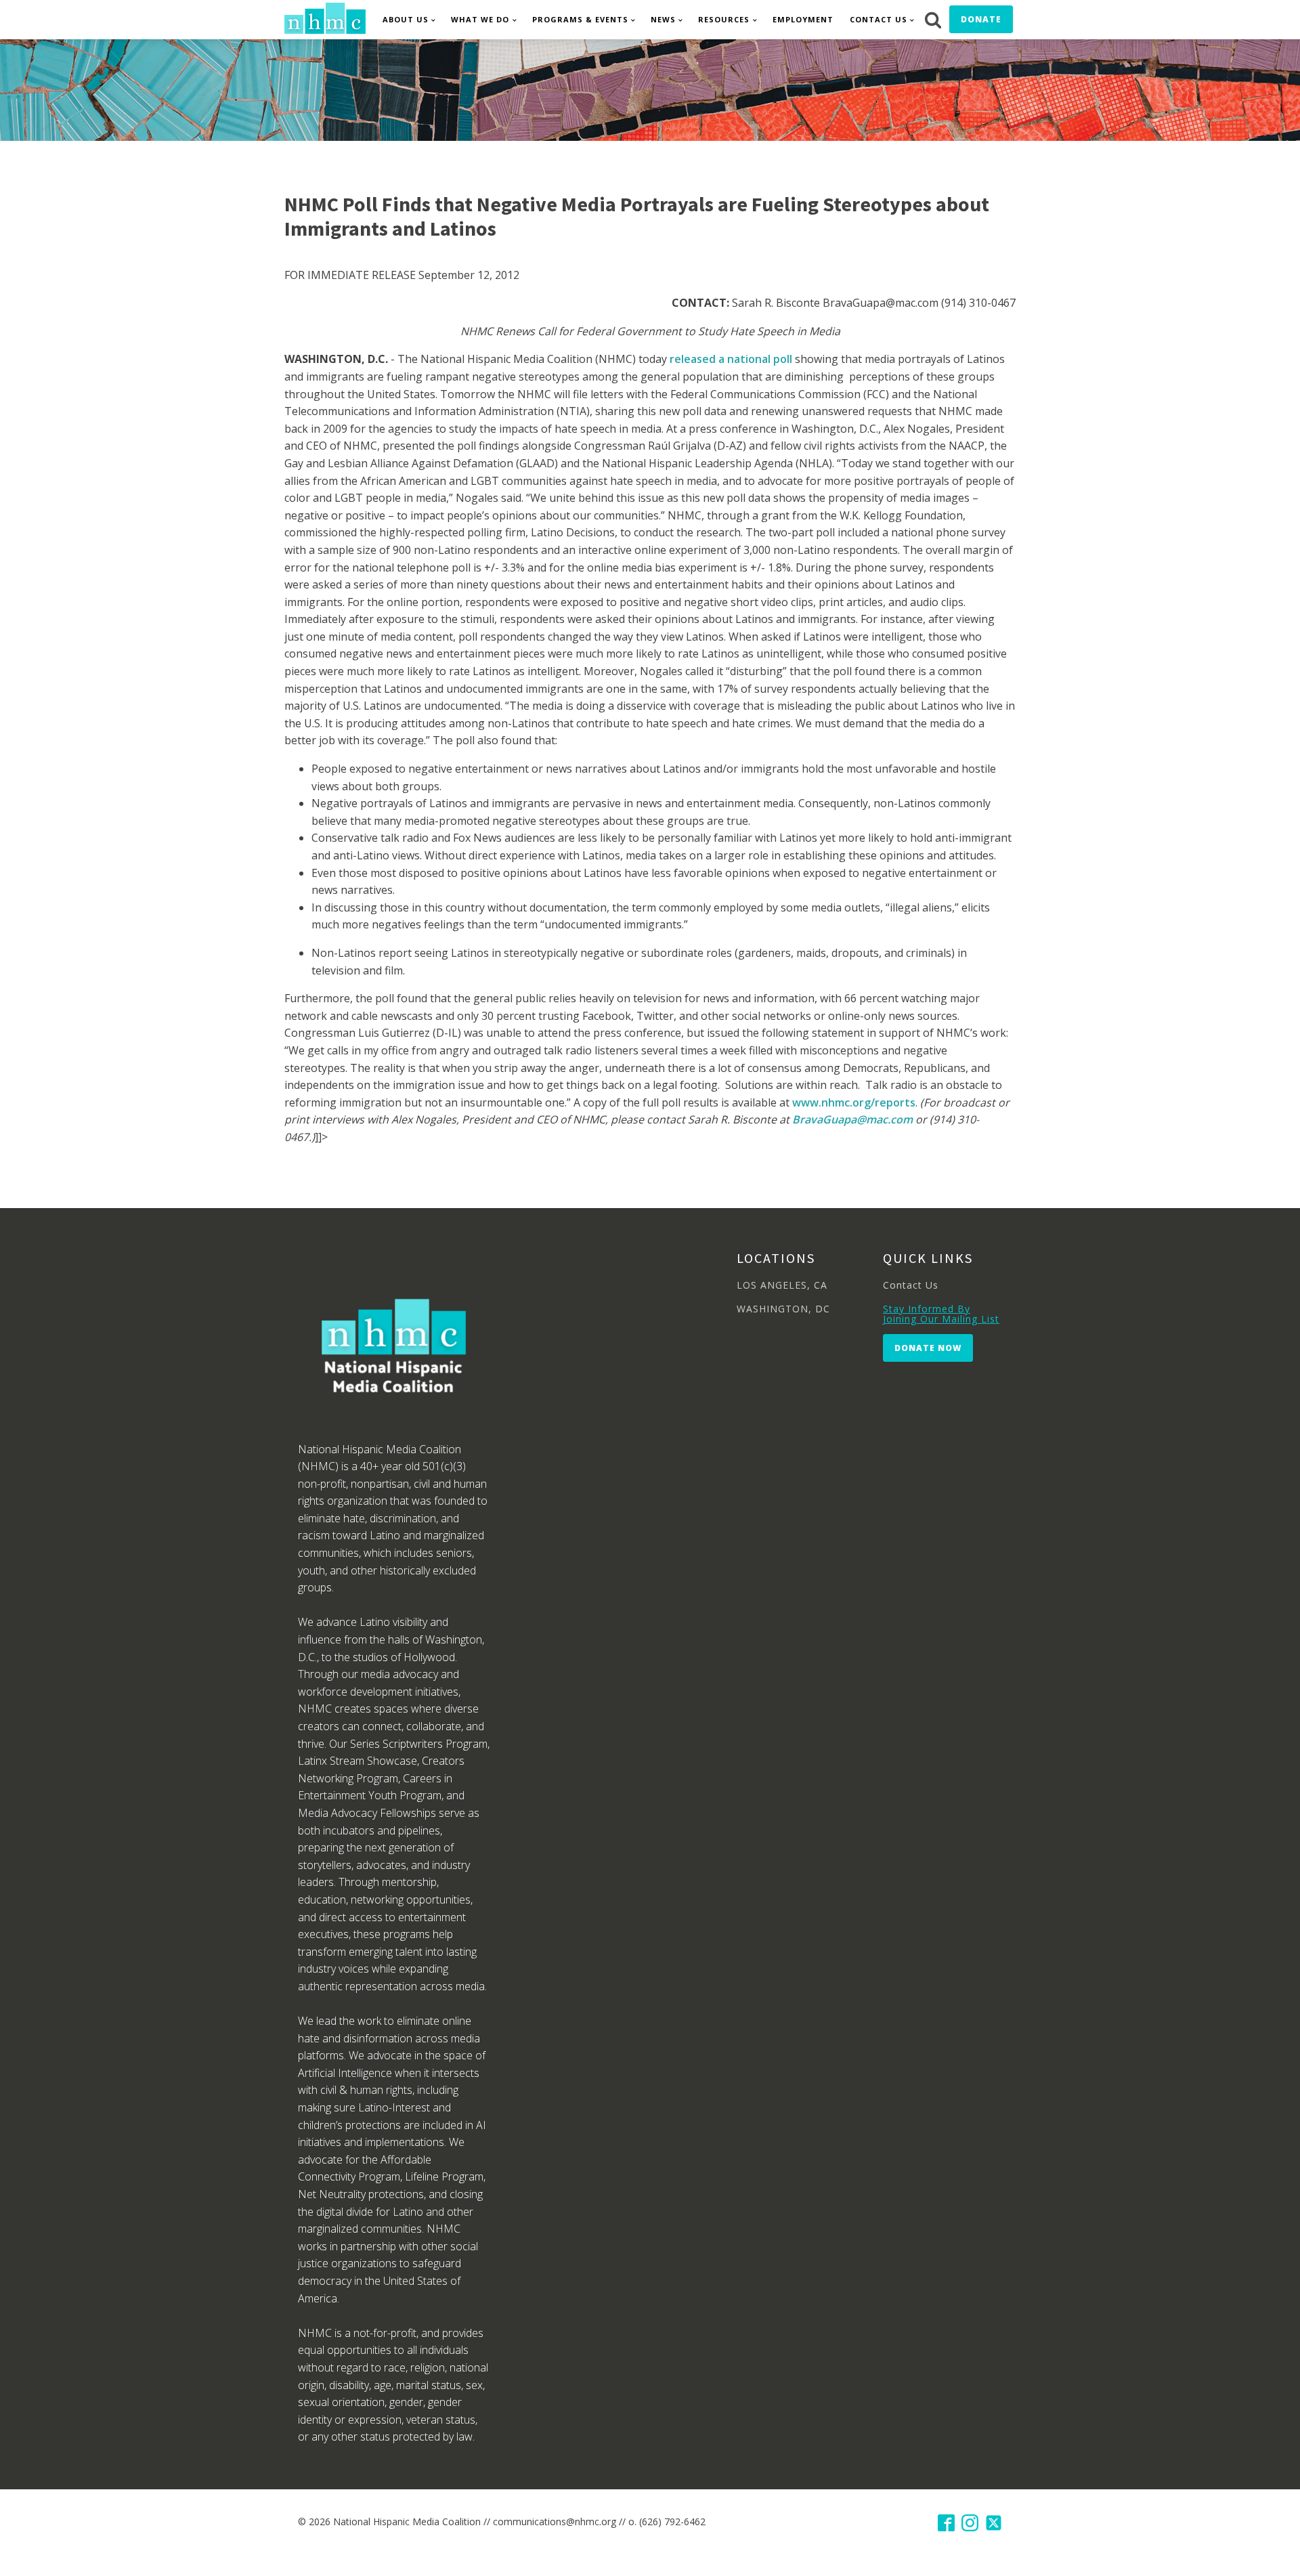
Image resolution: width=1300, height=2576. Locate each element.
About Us (406, 19)
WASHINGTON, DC (783, 1309)
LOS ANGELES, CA (782, 1285)
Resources (724, 19)
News (663, 19)
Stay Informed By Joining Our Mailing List (941, 1314)
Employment (803, 19)
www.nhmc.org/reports (854, 1102)
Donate (981, 19)
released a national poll (732, 359)
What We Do (480, 19)
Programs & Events (580, 19)
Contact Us (879, 19)
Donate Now (928, 1348)
